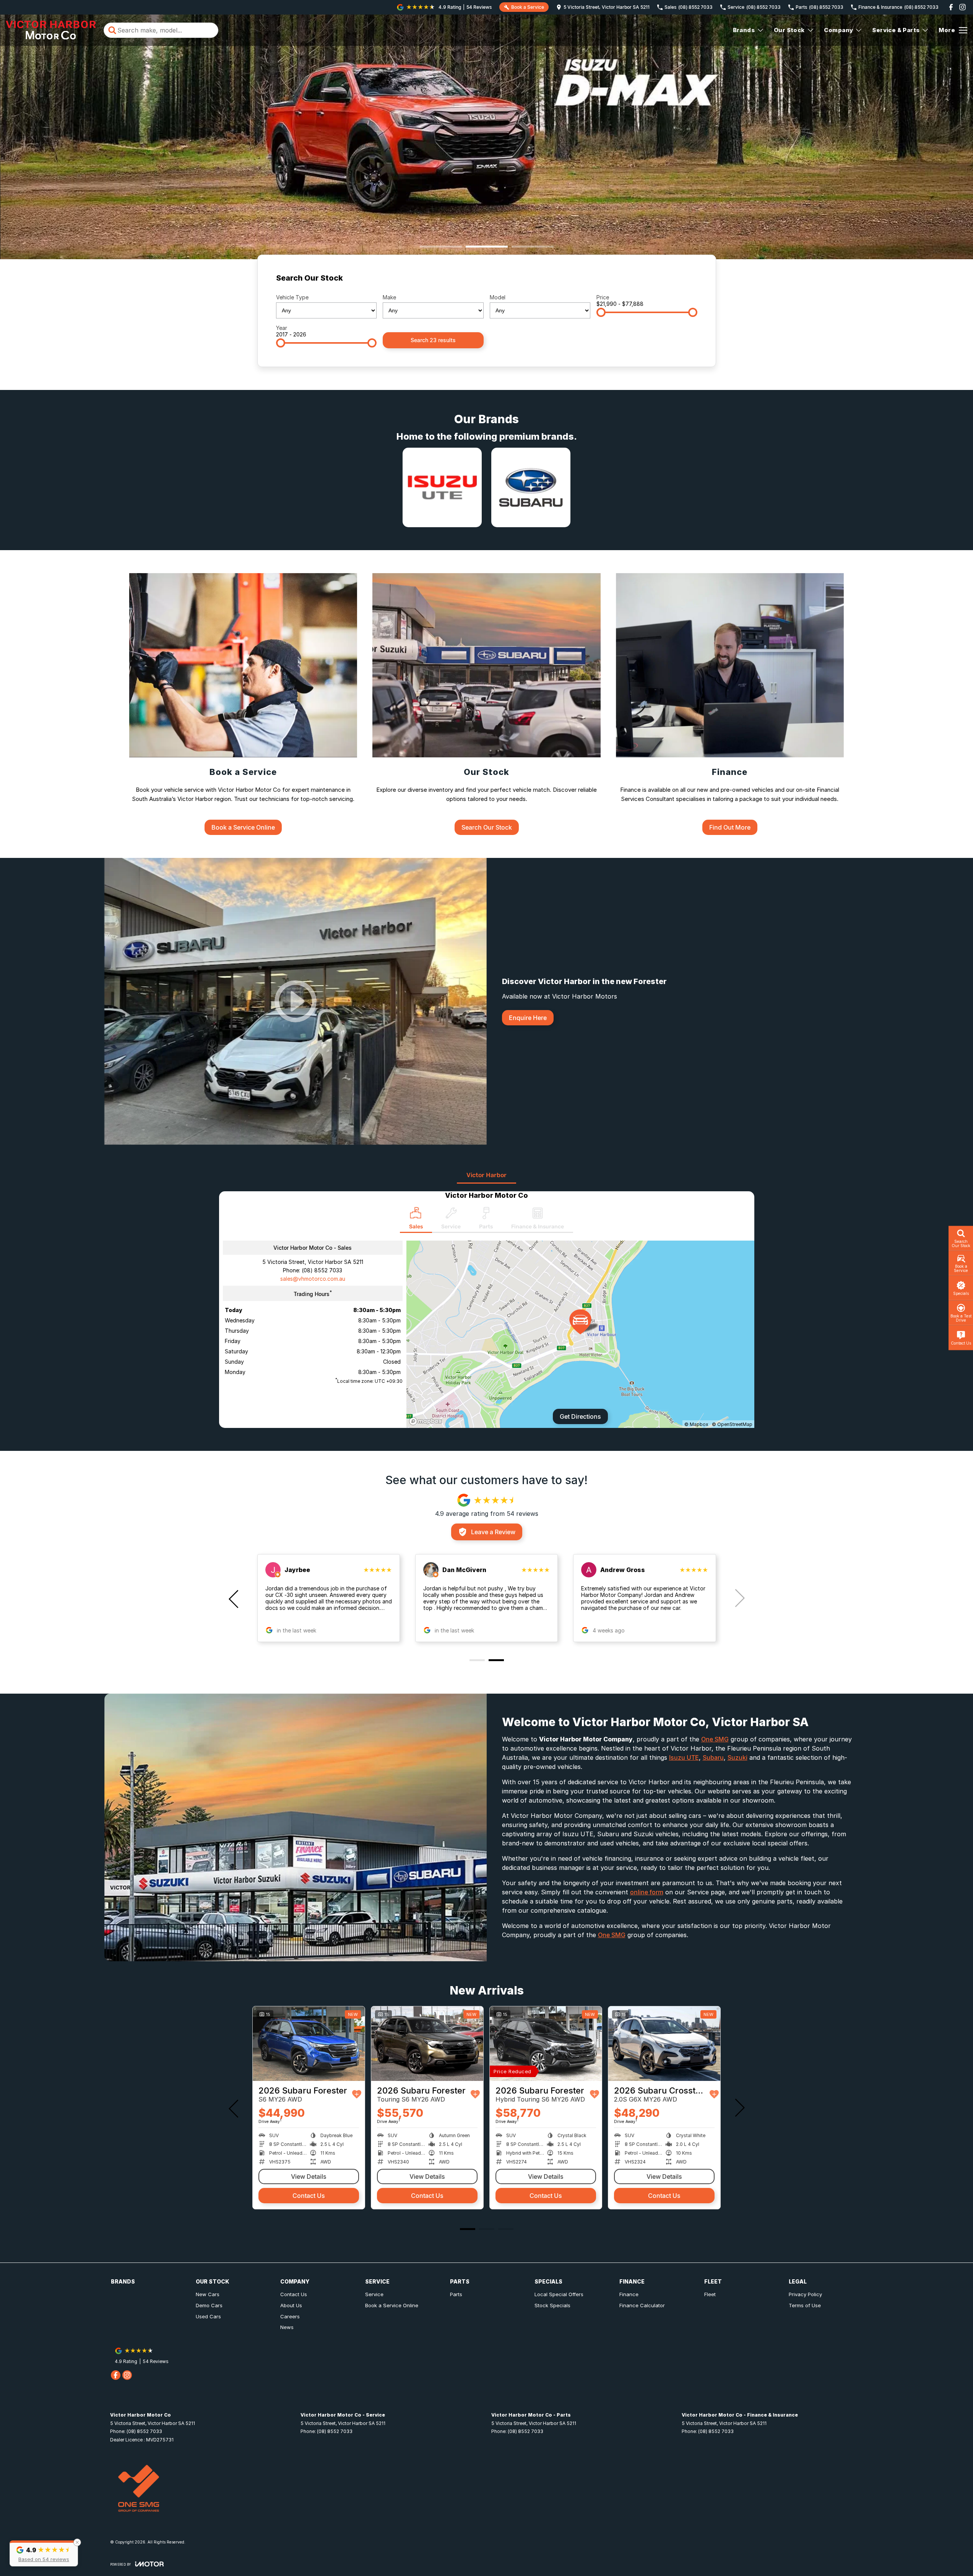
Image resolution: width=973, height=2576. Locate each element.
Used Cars (208, 2316)
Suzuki (737, 1757)
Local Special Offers (559, 2294)
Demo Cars (209, 2305)
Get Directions (580, 1416)
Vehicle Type (292, 297)
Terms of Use (805, 2305)
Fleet (710, 2294)
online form (647, 1892)
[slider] (601, 312)
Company (839, 30)
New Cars (208, 2294)
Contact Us (309, 2196)
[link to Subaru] (531, 487)
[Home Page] (51, 30)
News (287, 2327)
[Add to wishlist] (359, 2094)
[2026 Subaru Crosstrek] (309, 2044)
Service (374, 2294)
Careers (290, 2316)
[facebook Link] (951, 7)
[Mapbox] (427, 1421)
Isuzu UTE (684, 1757)
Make (389, 297)
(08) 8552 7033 (322, 1270)
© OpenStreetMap (732, 1424)
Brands (744, 30)
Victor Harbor (486, 1175)
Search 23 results (433, 340)
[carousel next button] (739, 1598)
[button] (44, 2553)
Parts (456, 2294)
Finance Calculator (642, 2305)
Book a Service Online (392, 2305)
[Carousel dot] (441, 247)
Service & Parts (896, 30)
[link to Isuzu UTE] (442, 487)
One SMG (715, 1739)
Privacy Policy (805, 2294)
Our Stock (789, 30)
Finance (629, 2294)
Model (498, 297)
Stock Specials (552, 2305)
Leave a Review (493, 1532)
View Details (309, 2176)
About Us (291, 2305)
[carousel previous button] (234, 1598)
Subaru (713, 1757)
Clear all (683, 280)
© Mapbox (696, 1424)
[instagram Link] (962, 7)
